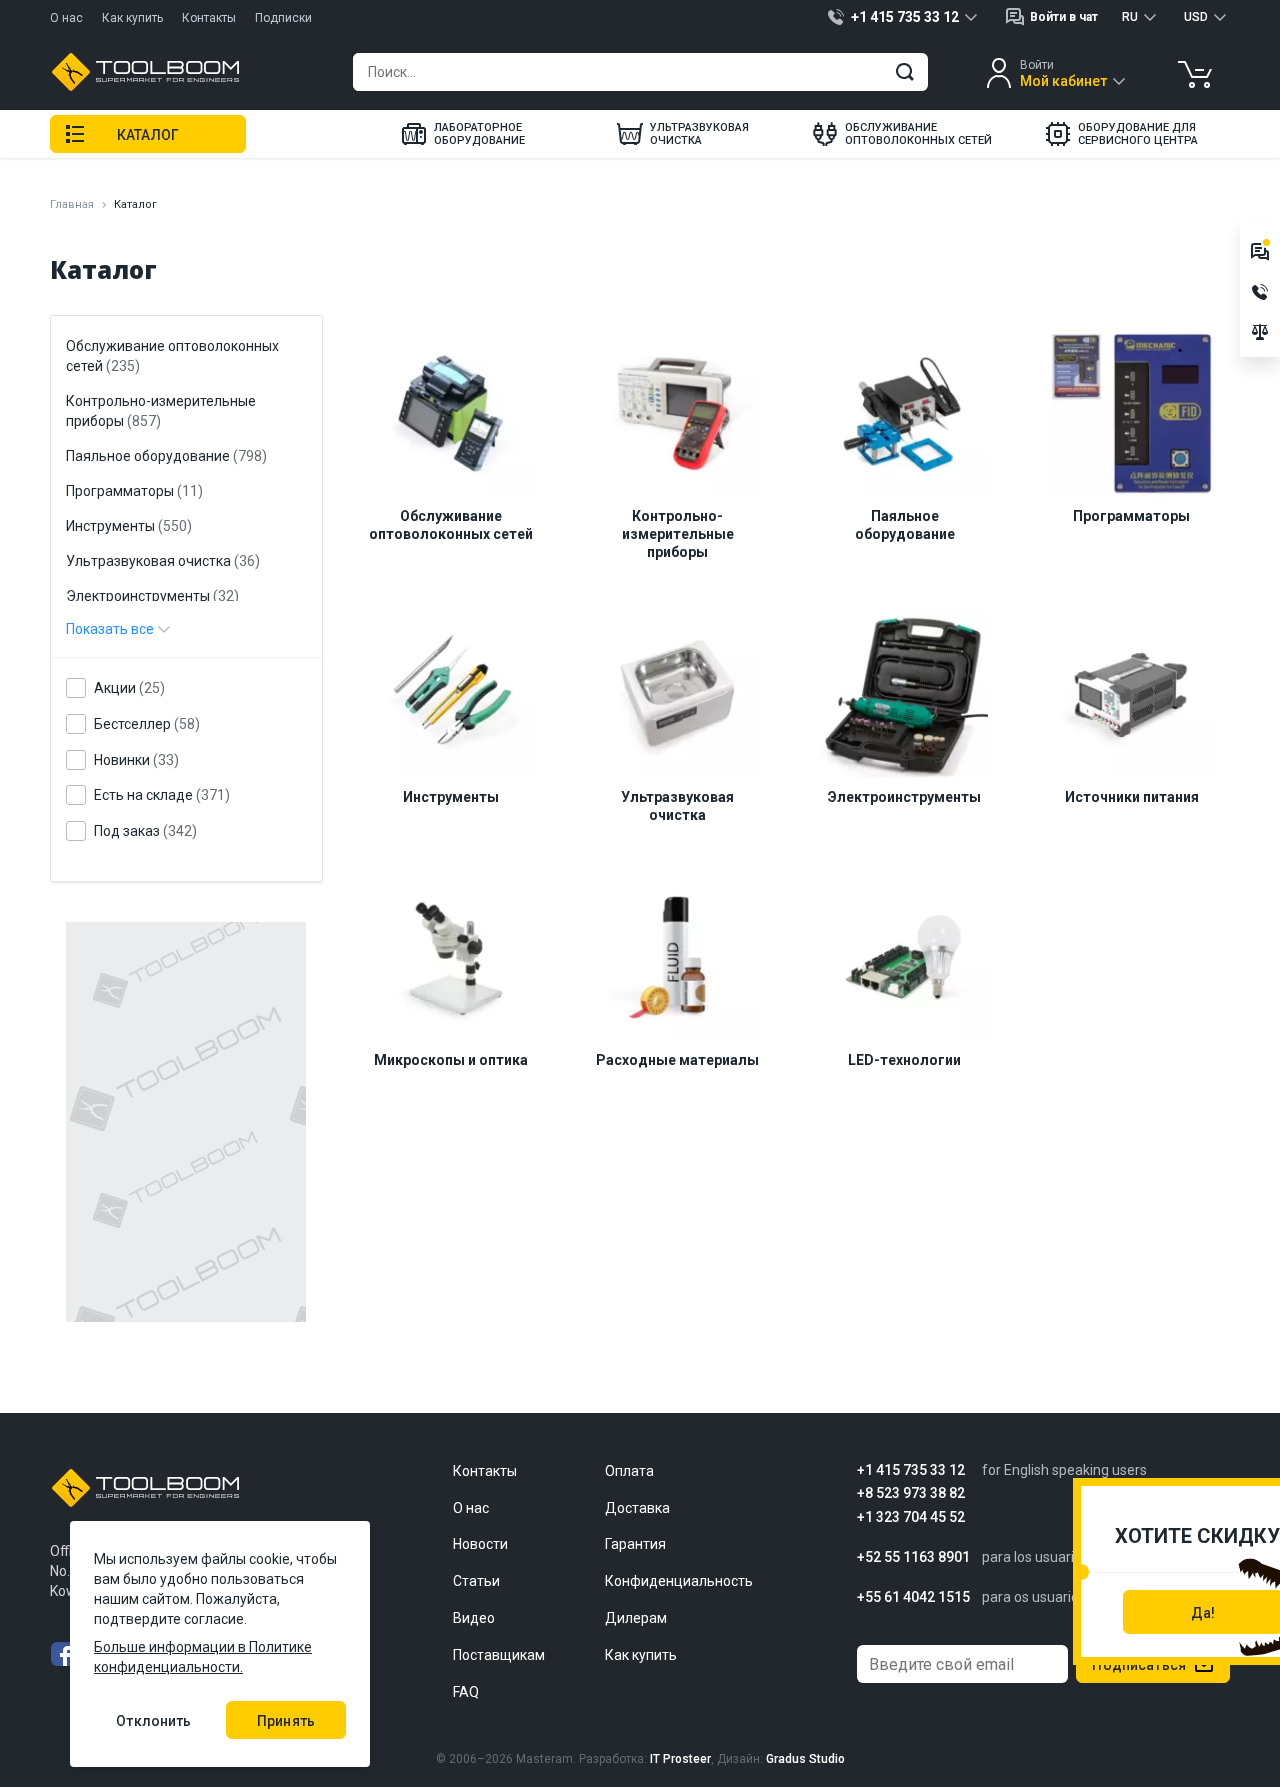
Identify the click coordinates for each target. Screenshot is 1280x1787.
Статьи (476, 1581)
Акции (129, 689)
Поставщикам (499, 1655)
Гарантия (635, 1544)
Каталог (148, 135)
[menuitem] (462, 134)
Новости (480, 1544)
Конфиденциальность (679, 1581)
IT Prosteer (680, 1759)
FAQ (466, 1692)
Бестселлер (147, 724)
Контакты (209, 18)
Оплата (629, 1471)
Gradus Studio (805, 1759)
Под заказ (145, 831)
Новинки (136, 760)
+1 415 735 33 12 (911, 1470)
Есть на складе (162, 796)
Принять (286, 1721)
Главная (72, 204)
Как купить (132, 18)
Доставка (637, 1508)
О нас (66, 18)
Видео (474, 1618)
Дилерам (636, 1618)
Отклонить (153, 1721)
